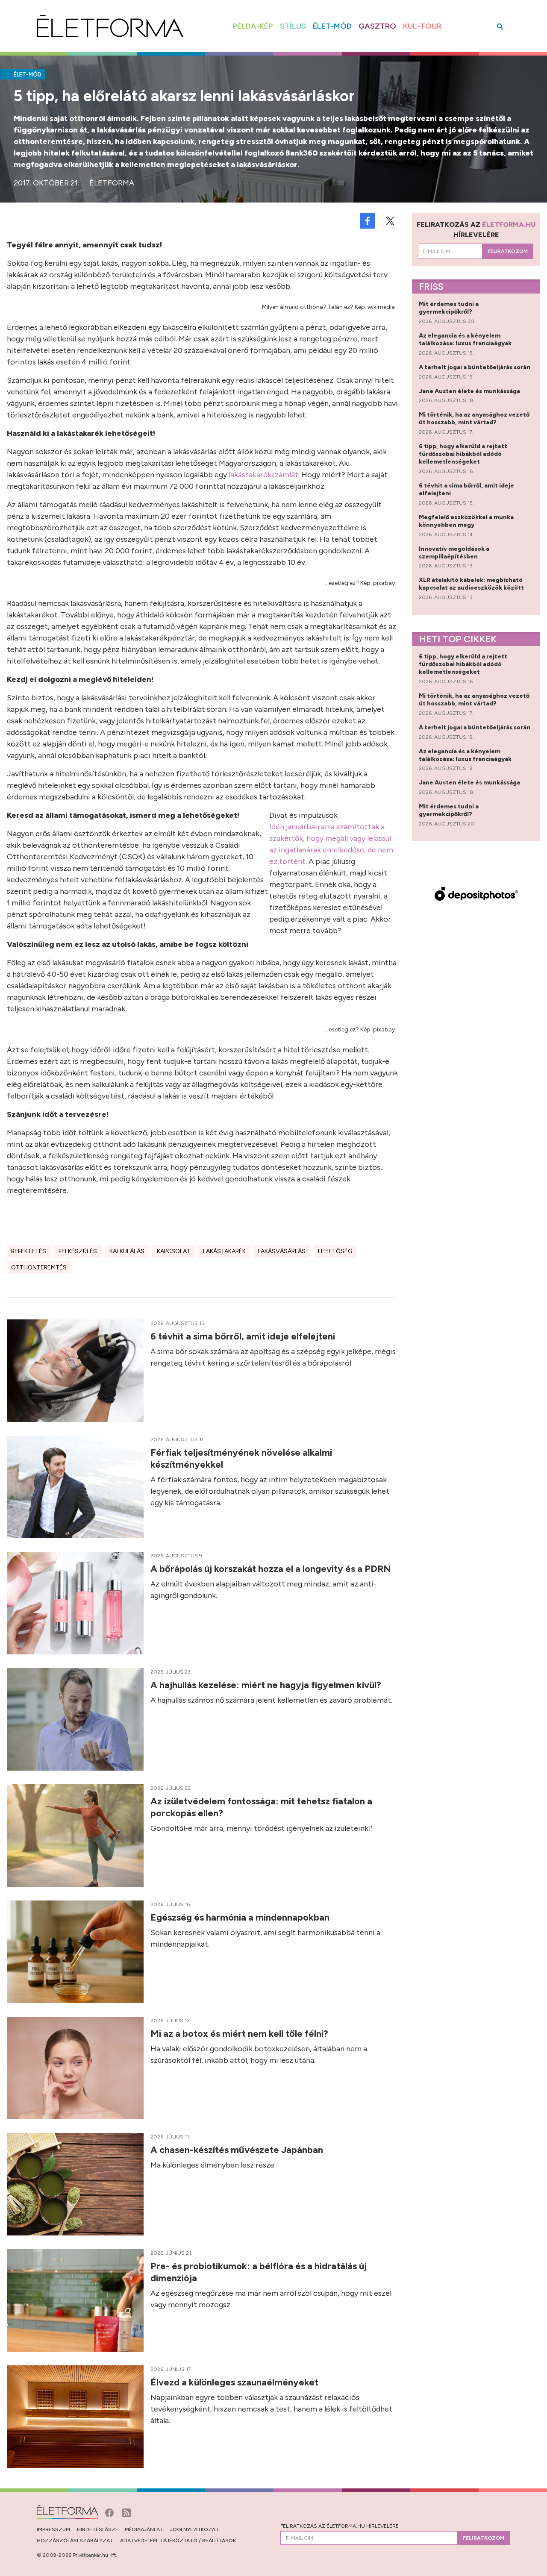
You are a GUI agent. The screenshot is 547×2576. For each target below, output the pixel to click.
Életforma (112, 183)
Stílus (293, 26)
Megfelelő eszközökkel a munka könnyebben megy (466, 521)
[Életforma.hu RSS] (126, 2512)
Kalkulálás (127, 1251)
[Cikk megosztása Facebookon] (368, 221)
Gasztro (377, 26)
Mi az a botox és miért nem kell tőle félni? (240, 2034)
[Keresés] (500, 26)
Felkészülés (78, 1251)
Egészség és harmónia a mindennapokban (241, 1917)
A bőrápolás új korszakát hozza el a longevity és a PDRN (272, 1569)
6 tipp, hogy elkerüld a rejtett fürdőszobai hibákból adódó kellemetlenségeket (463, 454)
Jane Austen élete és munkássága (470, 391)
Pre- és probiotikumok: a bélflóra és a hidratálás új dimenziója (259, 2272)
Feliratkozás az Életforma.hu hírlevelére (340, 2526)
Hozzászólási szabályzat (75, 2541)
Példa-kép (253, 26)
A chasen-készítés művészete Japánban (238, 2150)
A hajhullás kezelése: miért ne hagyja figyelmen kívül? (267, 1685)
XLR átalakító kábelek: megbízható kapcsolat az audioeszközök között (472, 584)
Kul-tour (422, 26)
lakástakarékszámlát (263, 475)
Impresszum (53, 2529)
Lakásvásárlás (282, 1251)
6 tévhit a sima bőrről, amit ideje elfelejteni (244, 1336)
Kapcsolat (174, 1251)
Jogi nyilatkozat (194, 2529)
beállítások (219, 2541)
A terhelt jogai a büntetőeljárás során (475, 367)
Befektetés (29, 1251)
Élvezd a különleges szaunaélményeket (235, 2382)
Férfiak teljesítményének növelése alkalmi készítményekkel (241, 1458)
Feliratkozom (508, 251)
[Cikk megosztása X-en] (390, 221)
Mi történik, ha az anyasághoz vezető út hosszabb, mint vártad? (474, 419)
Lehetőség (335, 1251)
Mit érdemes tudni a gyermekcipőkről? (449, 308)
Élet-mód (332, 26)
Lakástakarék (224, 1251)
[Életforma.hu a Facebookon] (110, 2512)
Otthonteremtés (39, 1267)
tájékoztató (179, 2541)
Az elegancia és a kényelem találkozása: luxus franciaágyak (466, 339)
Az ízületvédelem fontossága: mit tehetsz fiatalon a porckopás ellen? (261, 1807)
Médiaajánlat (144, 2529)
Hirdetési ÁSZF (97, 2529)
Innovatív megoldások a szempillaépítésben (454, 553)
